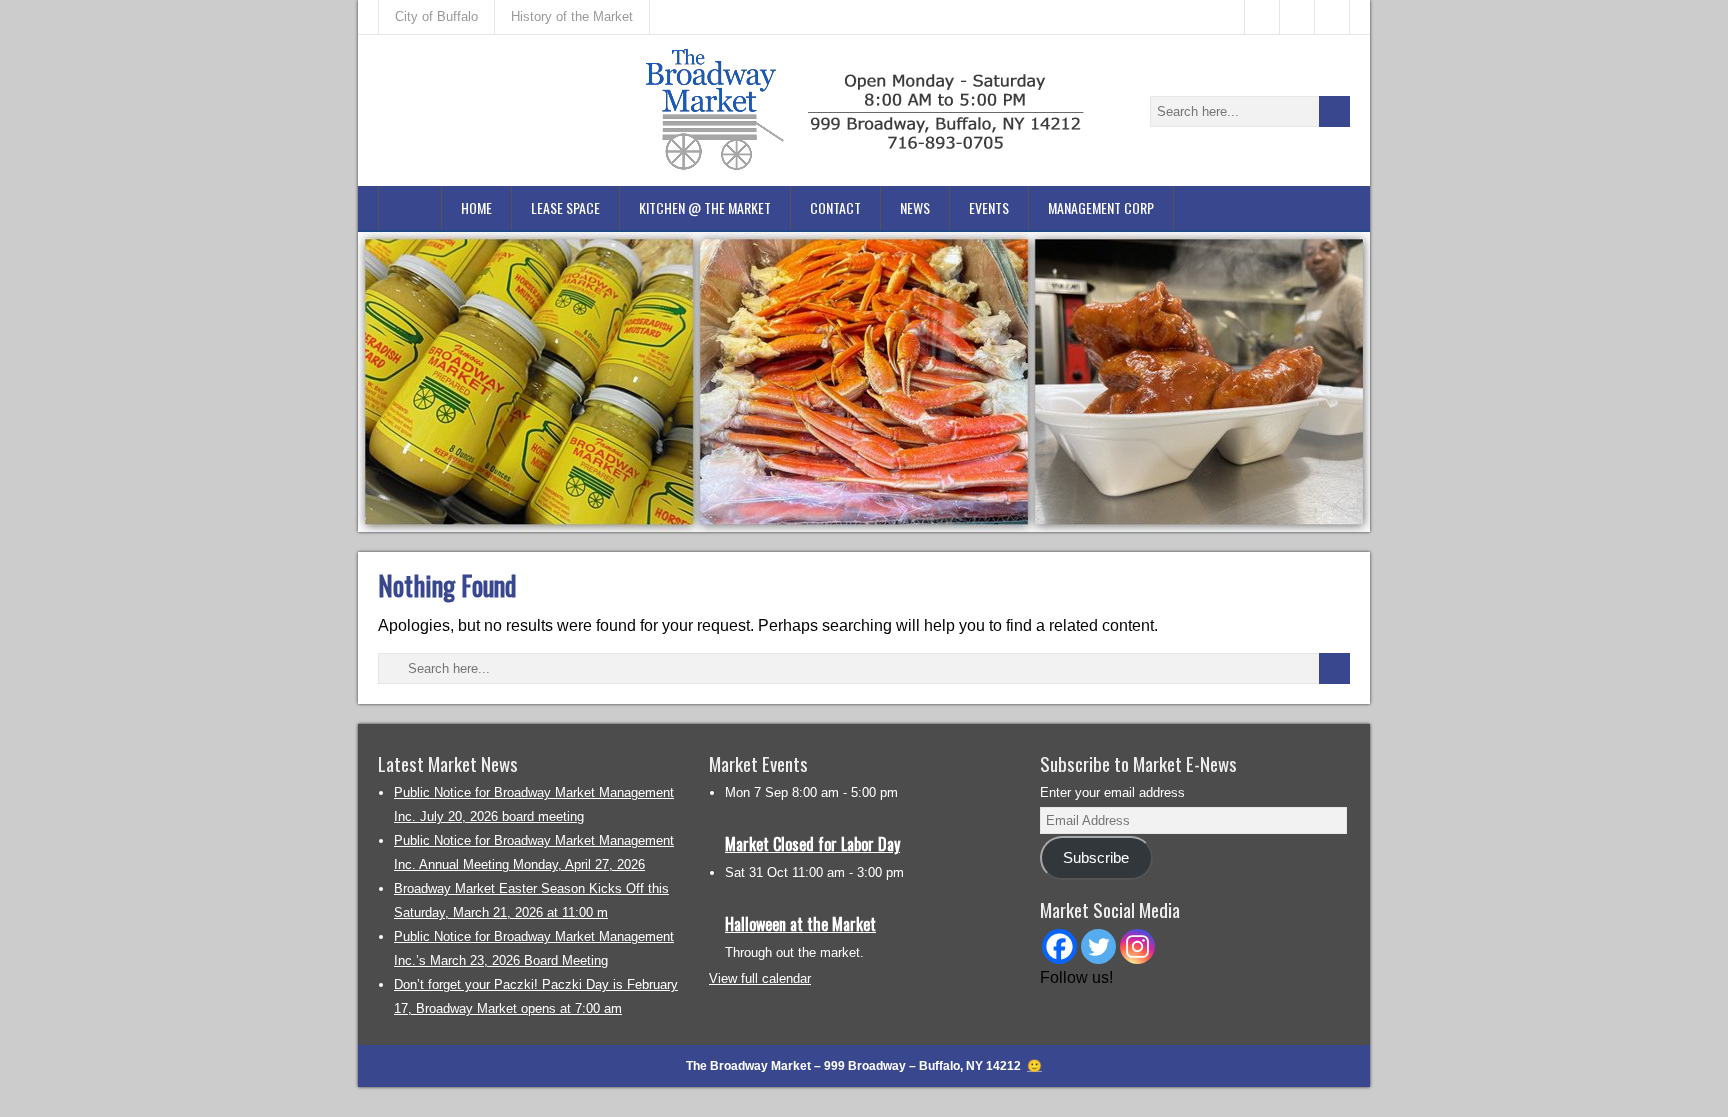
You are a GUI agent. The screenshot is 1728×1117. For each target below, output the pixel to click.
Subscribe (1096, 858)
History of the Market (572, 16)
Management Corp (1101, 207)
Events (989, 207)
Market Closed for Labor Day (812, 844)
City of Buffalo (436, 16)
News (915, 207)
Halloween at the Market (800, 924)
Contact (835, 207)
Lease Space (565, 207)
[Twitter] (1098, 946)
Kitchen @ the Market (705, 207)
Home (476, 207)
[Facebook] (1059, 946)
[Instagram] (1137, 946)
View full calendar (760, 978)
